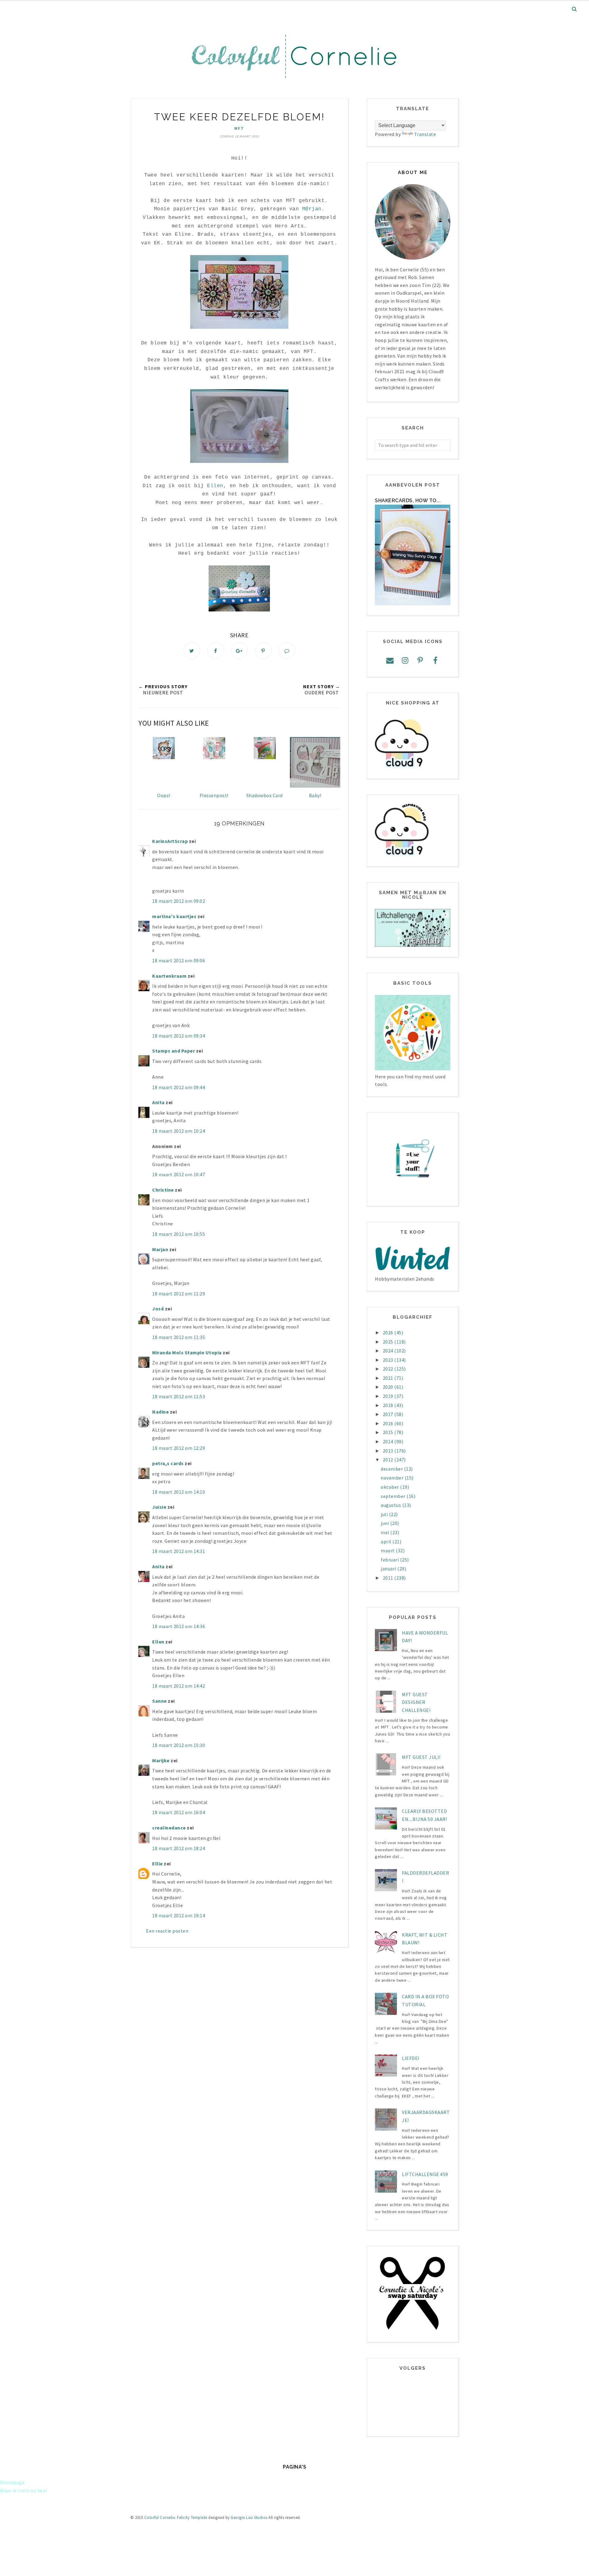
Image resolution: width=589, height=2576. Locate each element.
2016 (389, 1423)
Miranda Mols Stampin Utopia (187, 1352)
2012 (389, 1460)
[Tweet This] (192, 650)
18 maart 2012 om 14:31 (179, 1551)
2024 (389, 1351)
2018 (389, 1405)
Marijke (161, 1760)
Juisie (159, 1507)
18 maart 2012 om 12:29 (179, 1448)
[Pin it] (263, 650)
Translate (425, 134)
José (158, 1309)
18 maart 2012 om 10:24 (179, 1131)
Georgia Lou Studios (249, 2518)
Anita (158, 1102)
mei (385, 1532)
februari (390, 1560)
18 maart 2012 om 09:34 (179, 1036)
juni (385, 1523)
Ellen (215, 486)
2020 (389, 1387)
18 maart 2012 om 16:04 (179, 1812)
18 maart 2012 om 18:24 (179, 1848)
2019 (389, 1396)
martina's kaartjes (174, 916)
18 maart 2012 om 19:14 (179, 1915)
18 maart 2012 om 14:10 (179, 1492)
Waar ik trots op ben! (24, 2490)
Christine (163, 1190)
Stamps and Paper (173, 1051)
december (392, 1469)
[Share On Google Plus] (239, 650)
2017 (389, 1414)
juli (385, 1514)
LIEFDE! (411, 2058)
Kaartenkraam (169, 976)
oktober (390, 1487)
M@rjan (312, 209)
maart (388, 1550)
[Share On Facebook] (216, 650)
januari (389, 1569)
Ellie (158, 1864)
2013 (389, 1451)
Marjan (161, 1249)
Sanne (160, 1701)
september (394, 1496)
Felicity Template (192, 2518)
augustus (391, 1505)
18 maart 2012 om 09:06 (179, 960)
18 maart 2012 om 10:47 (179, 1174)
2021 (389, 1378)
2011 (389, 1578)
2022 (389, 1369)
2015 (389, 1432)
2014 (389, 1441)
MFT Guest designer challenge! (416, 1702)
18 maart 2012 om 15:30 (179, 1745)
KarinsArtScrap (170, 841)
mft (239, 128)
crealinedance (169, 1828)
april (387, 1542)
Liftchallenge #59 (425, 2174)
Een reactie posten (167, 1931)
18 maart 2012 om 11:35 (179, 1337)
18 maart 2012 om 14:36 (179, 1626)
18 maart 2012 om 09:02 (179, 901)
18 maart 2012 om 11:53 (179, 1396)
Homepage (12, 2482)
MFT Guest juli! (421, 1757)
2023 (389, 1360)
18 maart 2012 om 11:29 (179, 1294)
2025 (389, 1342)
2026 (389, 1333)
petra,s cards (168, 1463)
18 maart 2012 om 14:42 (179, 1686)
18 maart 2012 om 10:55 (179, 1234)
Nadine (160, 1412)
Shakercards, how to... (408, 500)
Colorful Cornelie (160, 2518)
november (393, 1478)
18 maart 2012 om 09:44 (179, 1087)
